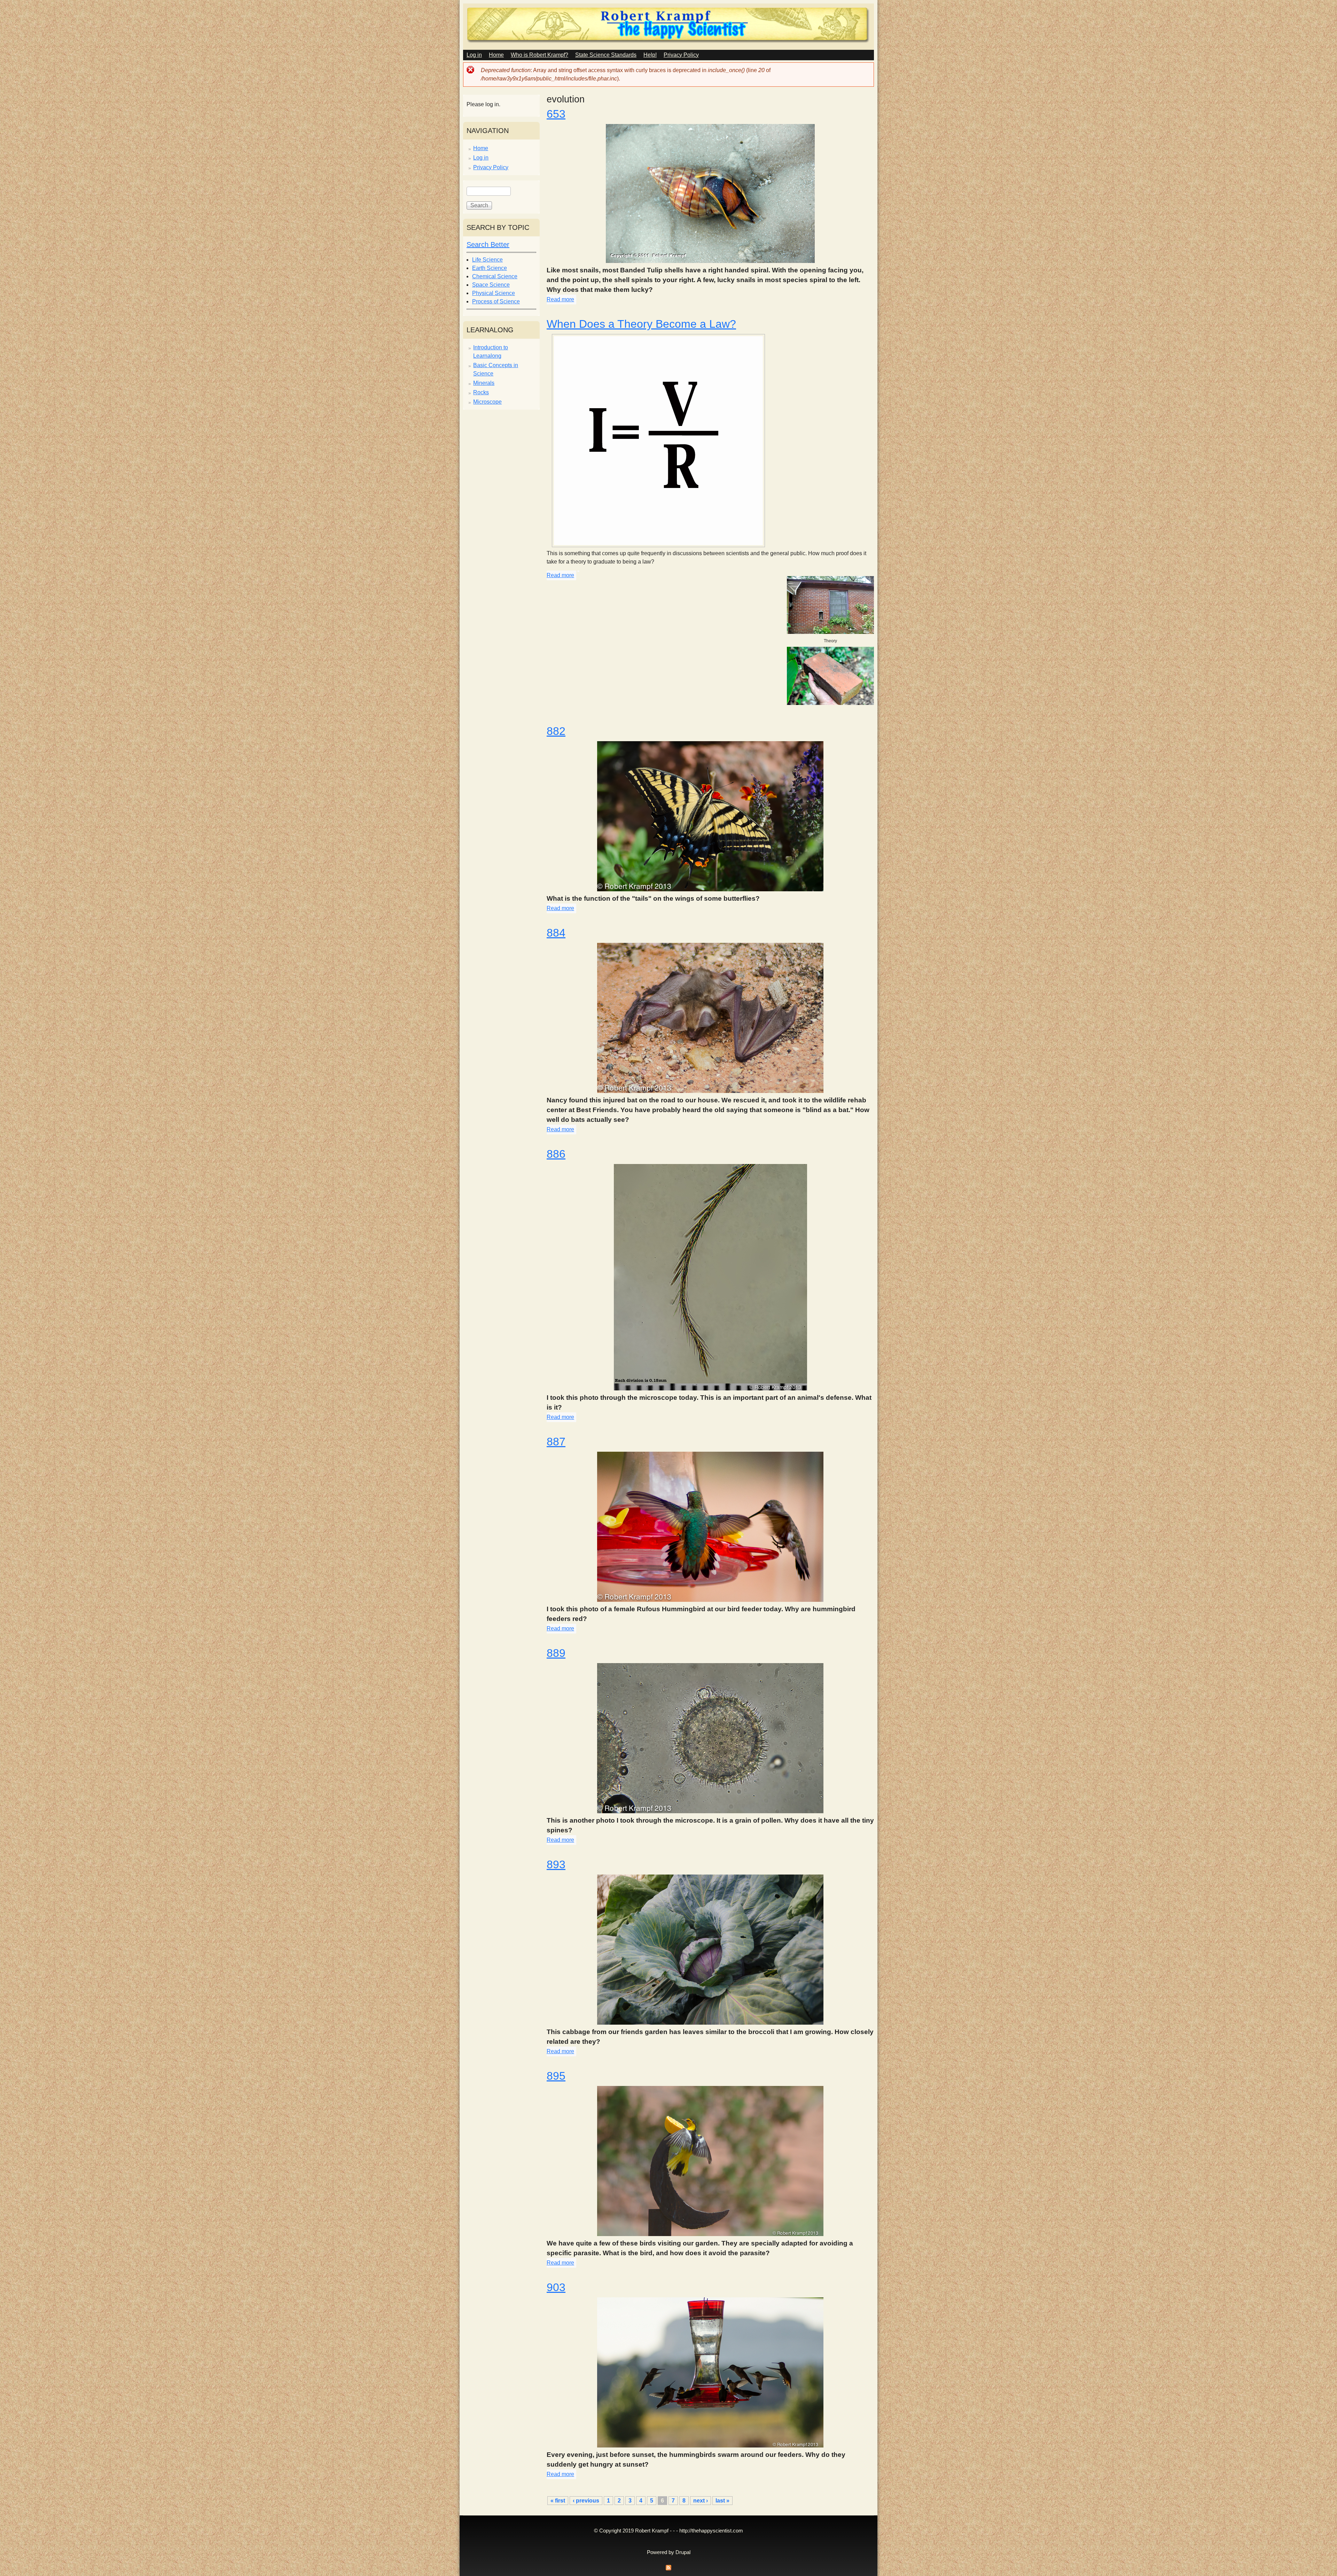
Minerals (484, 383)
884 (556, 933)
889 (556, 1653)
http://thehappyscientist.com (711, 2531)
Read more (560, 299)
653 (556, 114)
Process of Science (496, 301)
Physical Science (494, 293)
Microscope (487, 402)
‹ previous (586, 2501)
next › (701, 2501)
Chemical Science (495, 276)
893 (556, 1864)
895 (556, 2076)
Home (496, 55)
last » (722, 2501)
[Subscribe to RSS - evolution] (668, 2570)
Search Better (488, 245)
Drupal (683, 2552)
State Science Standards (606, 55)
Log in (474, 55)
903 (556, 2287)
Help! (650, 55)
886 (556, 1154)
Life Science (487, 260)
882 (556, 731)
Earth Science (490, 268)
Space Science (491, 285)
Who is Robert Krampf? (540, 55)
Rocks (481, 392)
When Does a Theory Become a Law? (641, 324)
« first (558, 2501)
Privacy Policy (681, 55)
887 (556, 1442)
